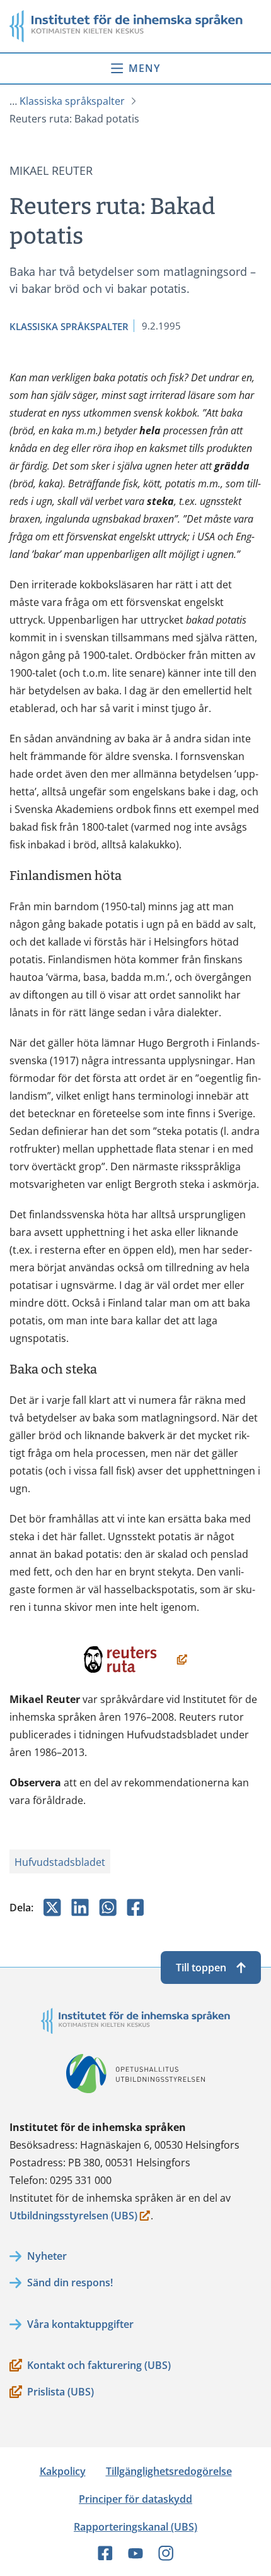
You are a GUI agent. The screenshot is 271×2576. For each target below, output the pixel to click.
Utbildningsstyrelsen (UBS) (73, 2217)
